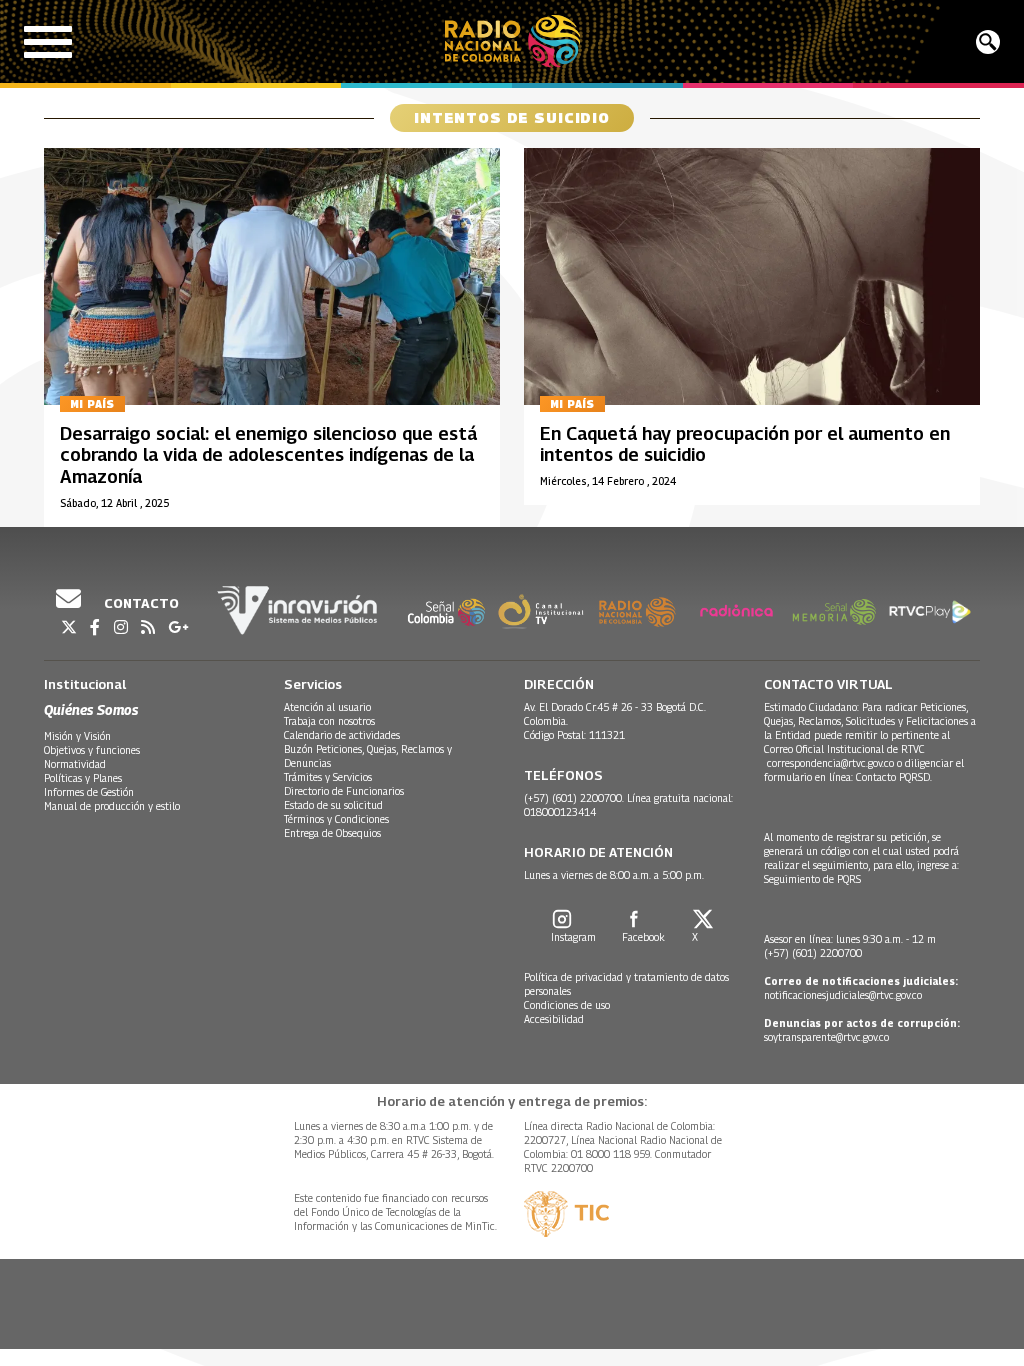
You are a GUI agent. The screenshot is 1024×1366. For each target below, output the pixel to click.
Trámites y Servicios (328, 777)
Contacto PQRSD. (895, 777)
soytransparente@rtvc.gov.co (826, 1037)
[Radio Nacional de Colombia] (512, 41)
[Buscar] (988, 42)
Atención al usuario (327, 707)
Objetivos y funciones (92, 750)
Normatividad (75, 764)
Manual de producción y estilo (112, 806)
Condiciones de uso (567, 1005)
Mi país (92, 404)
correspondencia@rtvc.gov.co (830, 763)
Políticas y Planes (83, 778)
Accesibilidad (554, 1019)
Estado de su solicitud (333, 805)
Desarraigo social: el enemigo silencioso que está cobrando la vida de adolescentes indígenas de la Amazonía (268, 455)
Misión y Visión (77, 736)
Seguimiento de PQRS (812, 879)
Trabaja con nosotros (329, 721)
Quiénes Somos (91, 709)
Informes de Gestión (89, 792)
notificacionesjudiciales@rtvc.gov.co (843, 995)
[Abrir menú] (48, 42)
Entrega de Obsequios (332, 833)
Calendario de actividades (342, 735)
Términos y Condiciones (336, 819)
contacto (140, 603)
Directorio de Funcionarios (344, 791)
